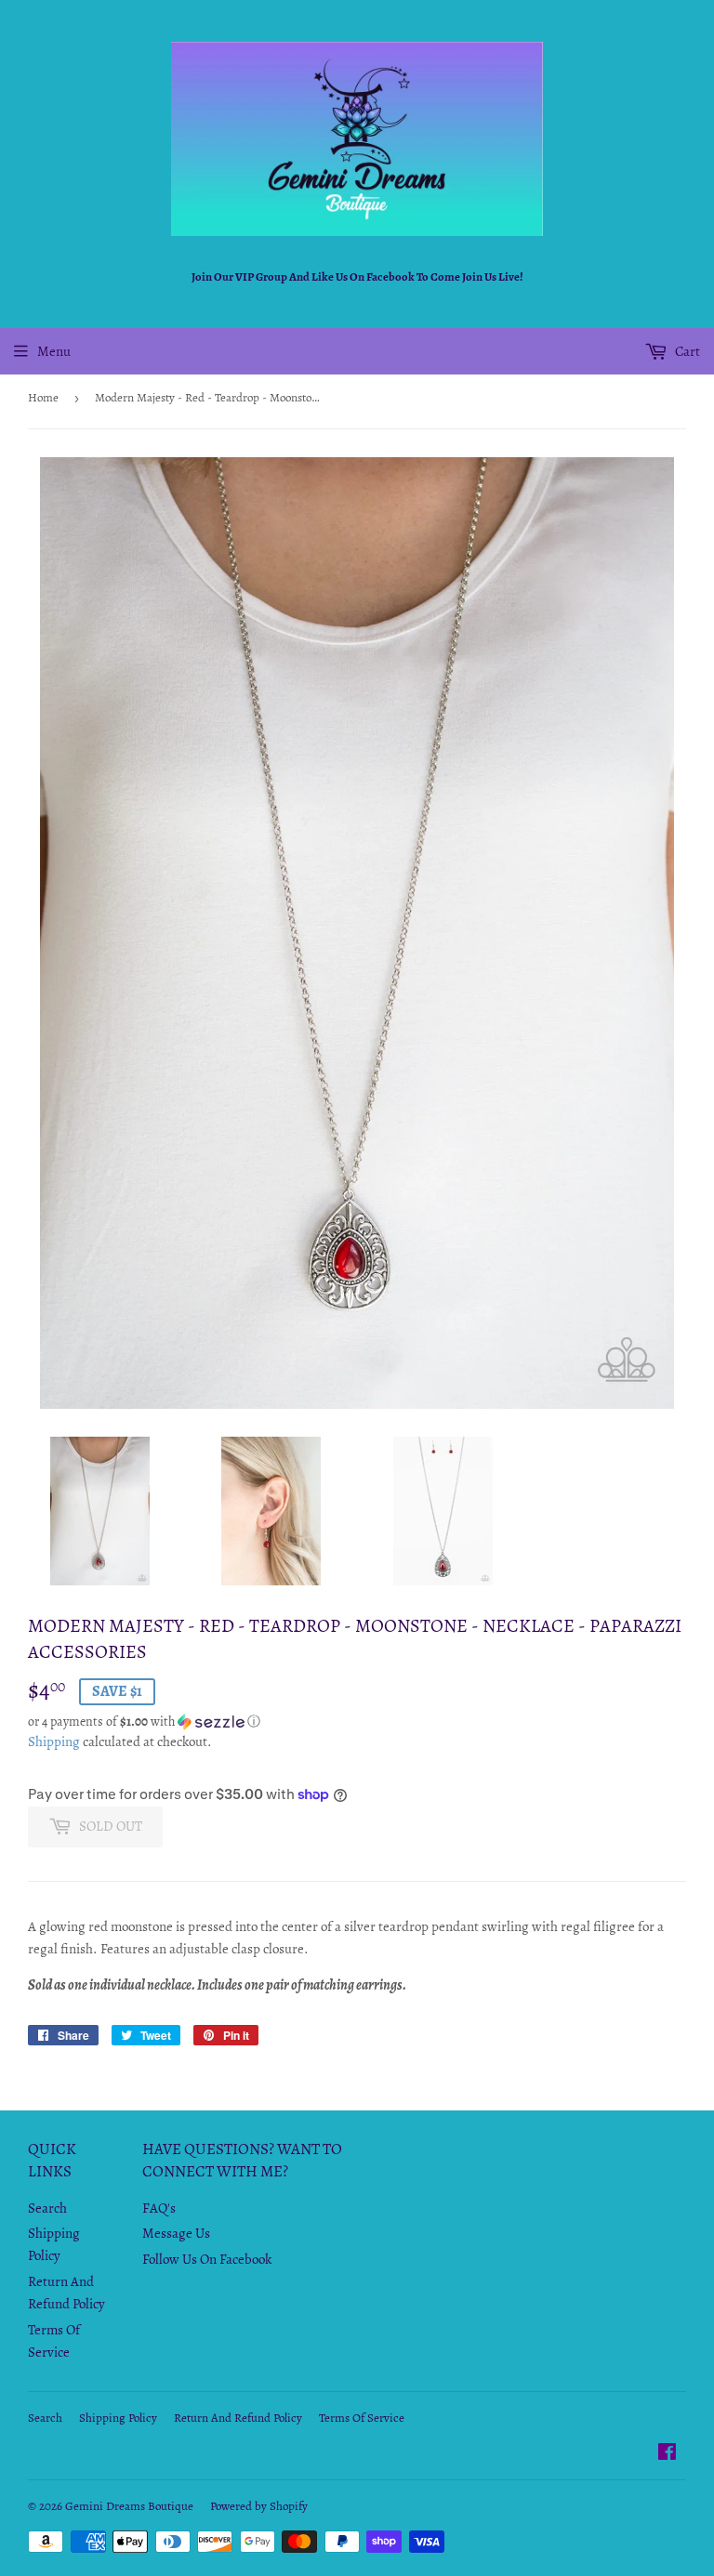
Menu (54, 351)
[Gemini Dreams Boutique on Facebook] (667, 2454)
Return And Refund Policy (238, 2418)
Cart (686, 351)
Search (47, 2208)
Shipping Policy (118, 2418)
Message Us (176, 2233)
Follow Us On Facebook (207, 2259)
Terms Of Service (362, 2418)
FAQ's (159, 2208)
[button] (357, 1722)
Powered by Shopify (259, 2506)
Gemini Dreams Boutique (129, 2506)
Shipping (54, 1741)
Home (43, 397)
